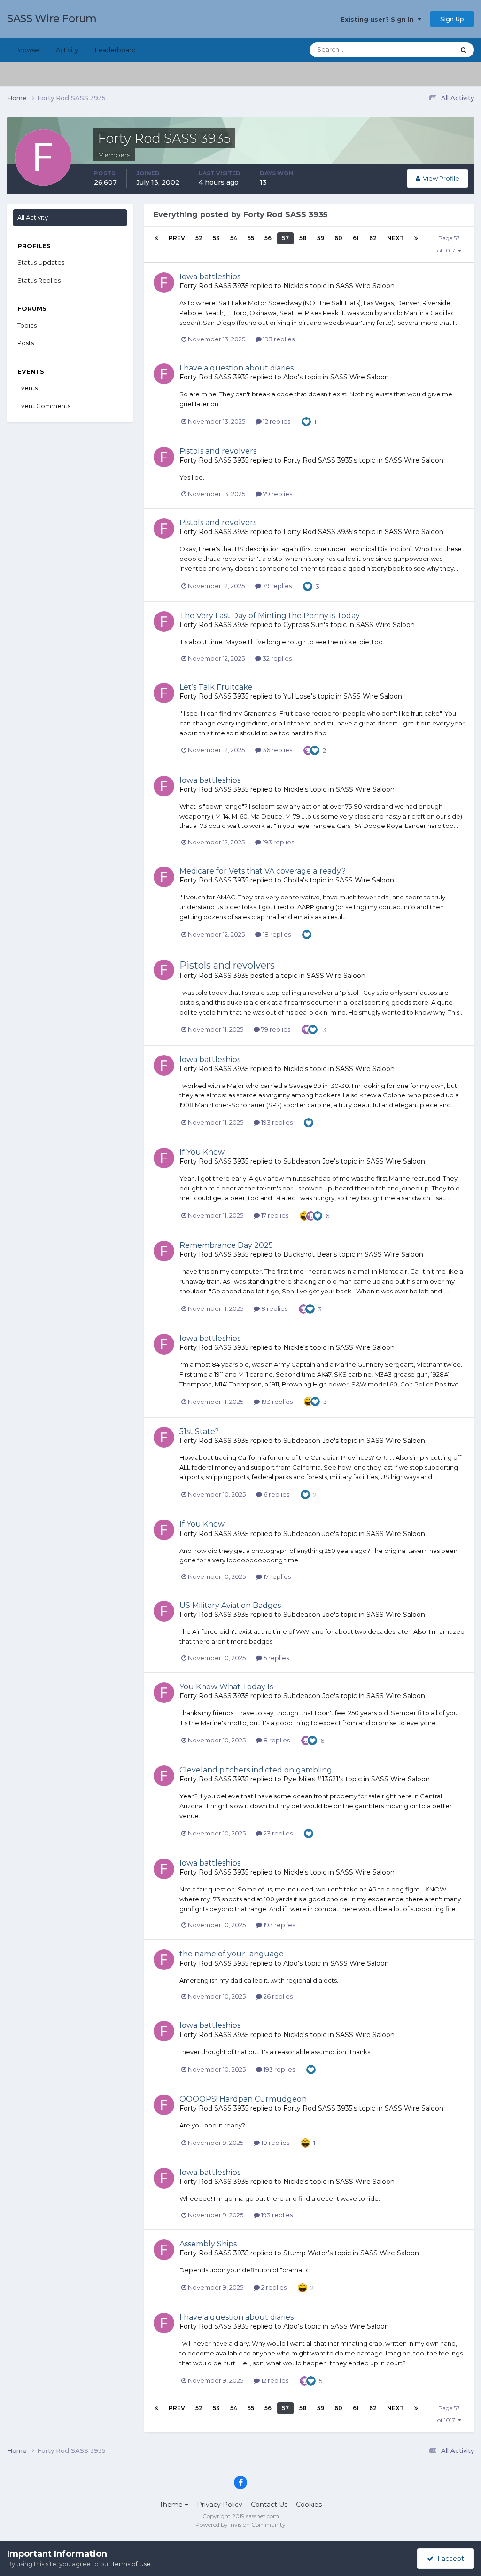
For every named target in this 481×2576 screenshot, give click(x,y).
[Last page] (416, 238)
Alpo (291, 377)
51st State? (199, 1431)
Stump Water (306, 2253)
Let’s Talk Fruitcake (216, 687)
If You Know (202, 1152)
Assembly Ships (208, 2244)
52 (199, 238)
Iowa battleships (210, 277)
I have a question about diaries (237, 368)
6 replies (276, 1494)
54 (234, 238)
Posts (26, 343)
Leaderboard (115, 50)
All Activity (33, 217)
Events (27, 388)
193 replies (278, 339)
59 (321, 238)
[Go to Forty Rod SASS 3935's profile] (164, 283)
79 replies (277, 494)
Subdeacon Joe (309, 1161)
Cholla (293, 880)
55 (251, 238)
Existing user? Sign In (379, 19)
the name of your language (232, 1954)
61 (356, 238)
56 (268, 238)
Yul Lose (297, 696)
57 (285, 238)
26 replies (277, 1996)
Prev (177, 238)
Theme (172, 2505)
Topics (27, 325)
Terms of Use (131, 2564)
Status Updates (420, 50)
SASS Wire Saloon (365, 286)
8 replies (274, 1308)
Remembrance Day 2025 (226, 1245)
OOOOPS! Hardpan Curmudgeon (243, 2099)
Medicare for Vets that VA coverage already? (263, 871)
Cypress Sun (303, 625)
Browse (27, 50)
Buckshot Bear (308, 1254)
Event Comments (44, 406)
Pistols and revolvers (218, 451)
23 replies (277, 1833)
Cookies (309, 2505)
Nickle (293, 286)
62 (373, 238)
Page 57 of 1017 (449, 244)
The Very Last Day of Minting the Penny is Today (270, 616)
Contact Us (269, 2505)
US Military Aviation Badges (230, 1605)
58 (303, 238)
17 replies (274, 1215)
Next (396, 238)
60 (338, 238)
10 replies (275, 2143)
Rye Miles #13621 (311, 1779)
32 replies (276, 658)
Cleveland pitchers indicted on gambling (256, 1770)
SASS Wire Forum (52, 19)
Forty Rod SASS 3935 (214, 286)
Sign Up (452, 19)
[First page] (156, 238)
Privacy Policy (220, 2505)
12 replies (276, 421)
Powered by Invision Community (240, 2525)
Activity (67, 50)
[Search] (464, 50)
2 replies (273, 2287)
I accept (449, 2559)
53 (216, 238)
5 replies (275, 1658)
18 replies (276, 934)
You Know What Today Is (226, 1687)
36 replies (277, 750)
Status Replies (39, 280)
